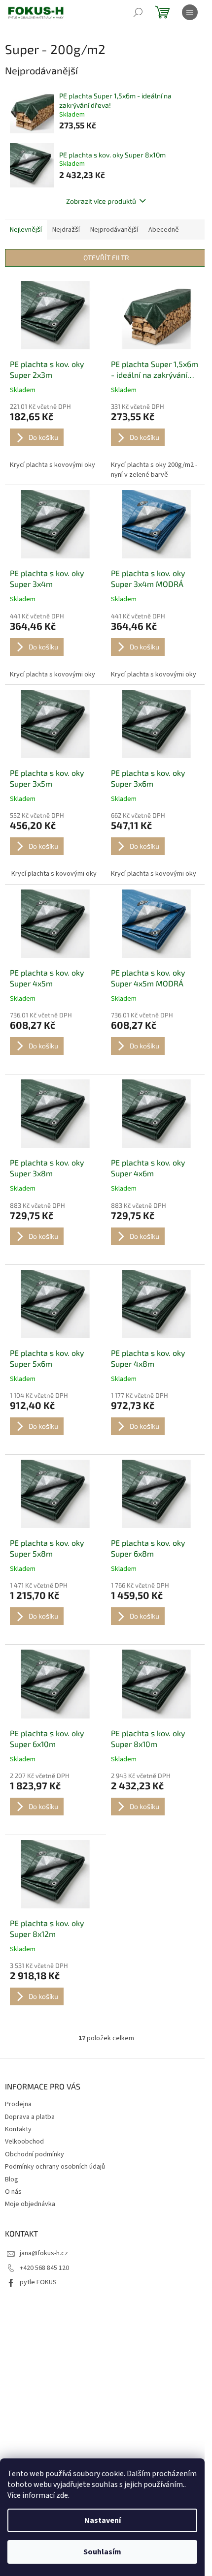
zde (62, 2495)
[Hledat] (138, 12)
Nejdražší (66, 230)
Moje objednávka (30, 2204)
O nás (13, 2192)
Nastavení (103, 2520)
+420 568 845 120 (44, 2268)
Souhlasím (102, 2552)
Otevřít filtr (106, 258)
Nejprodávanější (114, 230)
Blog (12, 2179)
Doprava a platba (30, 2117)
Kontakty (18, 2129)
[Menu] (190, 12)
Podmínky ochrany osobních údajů (55, 2167)
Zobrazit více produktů (101, 201)
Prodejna (18, 2104)
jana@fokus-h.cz (44, 2253)
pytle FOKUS (38, 2282)
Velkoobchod (24, 2142)
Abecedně (164, 230)
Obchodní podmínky (35, 2154)
